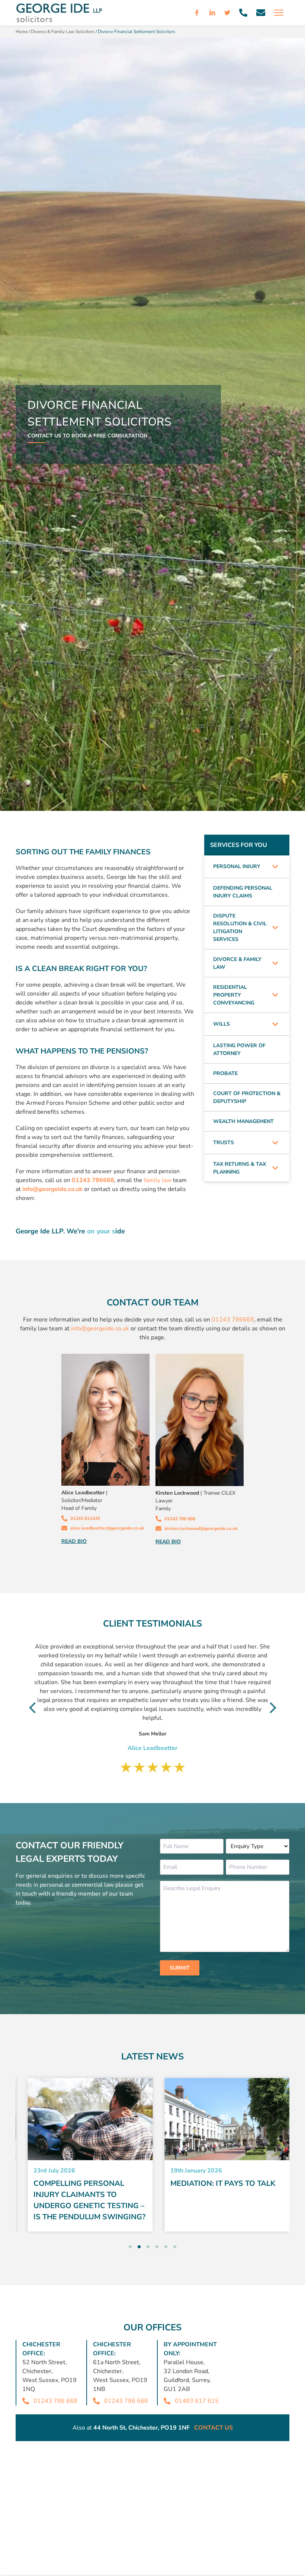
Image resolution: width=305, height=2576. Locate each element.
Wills (221, 1024)
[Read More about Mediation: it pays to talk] (221, 2119)
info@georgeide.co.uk (100, 1329)
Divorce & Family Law (237, 963)
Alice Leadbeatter (83, 1493)
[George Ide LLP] (59, 13)
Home (22, 32)
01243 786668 (233, 1320)
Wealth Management (243, 1121)
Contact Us (213, 2428)
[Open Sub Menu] (275, 867)
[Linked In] (212, 13)
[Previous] (33, 1708)
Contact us (44, 436)
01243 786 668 (55, 2401)
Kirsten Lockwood (177, 1493)
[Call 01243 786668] (243, 13)
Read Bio (74, 1541)
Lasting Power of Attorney (239, 1049)
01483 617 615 (197, 2401)
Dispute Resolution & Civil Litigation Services (240, 928)
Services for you (239, 845)
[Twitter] (227, 13)
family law (158, 1180)
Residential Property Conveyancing (234, 995)
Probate (225, 1073)
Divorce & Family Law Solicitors (63, 32)
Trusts (224, 1143)
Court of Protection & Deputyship (247, 1097)
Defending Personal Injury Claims (243, 892)
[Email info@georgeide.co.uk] (261, 13)
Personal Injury (237, 866)
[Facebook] (197, 13)
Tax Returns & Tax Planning (240, 1168)
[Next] (272, 1708)
